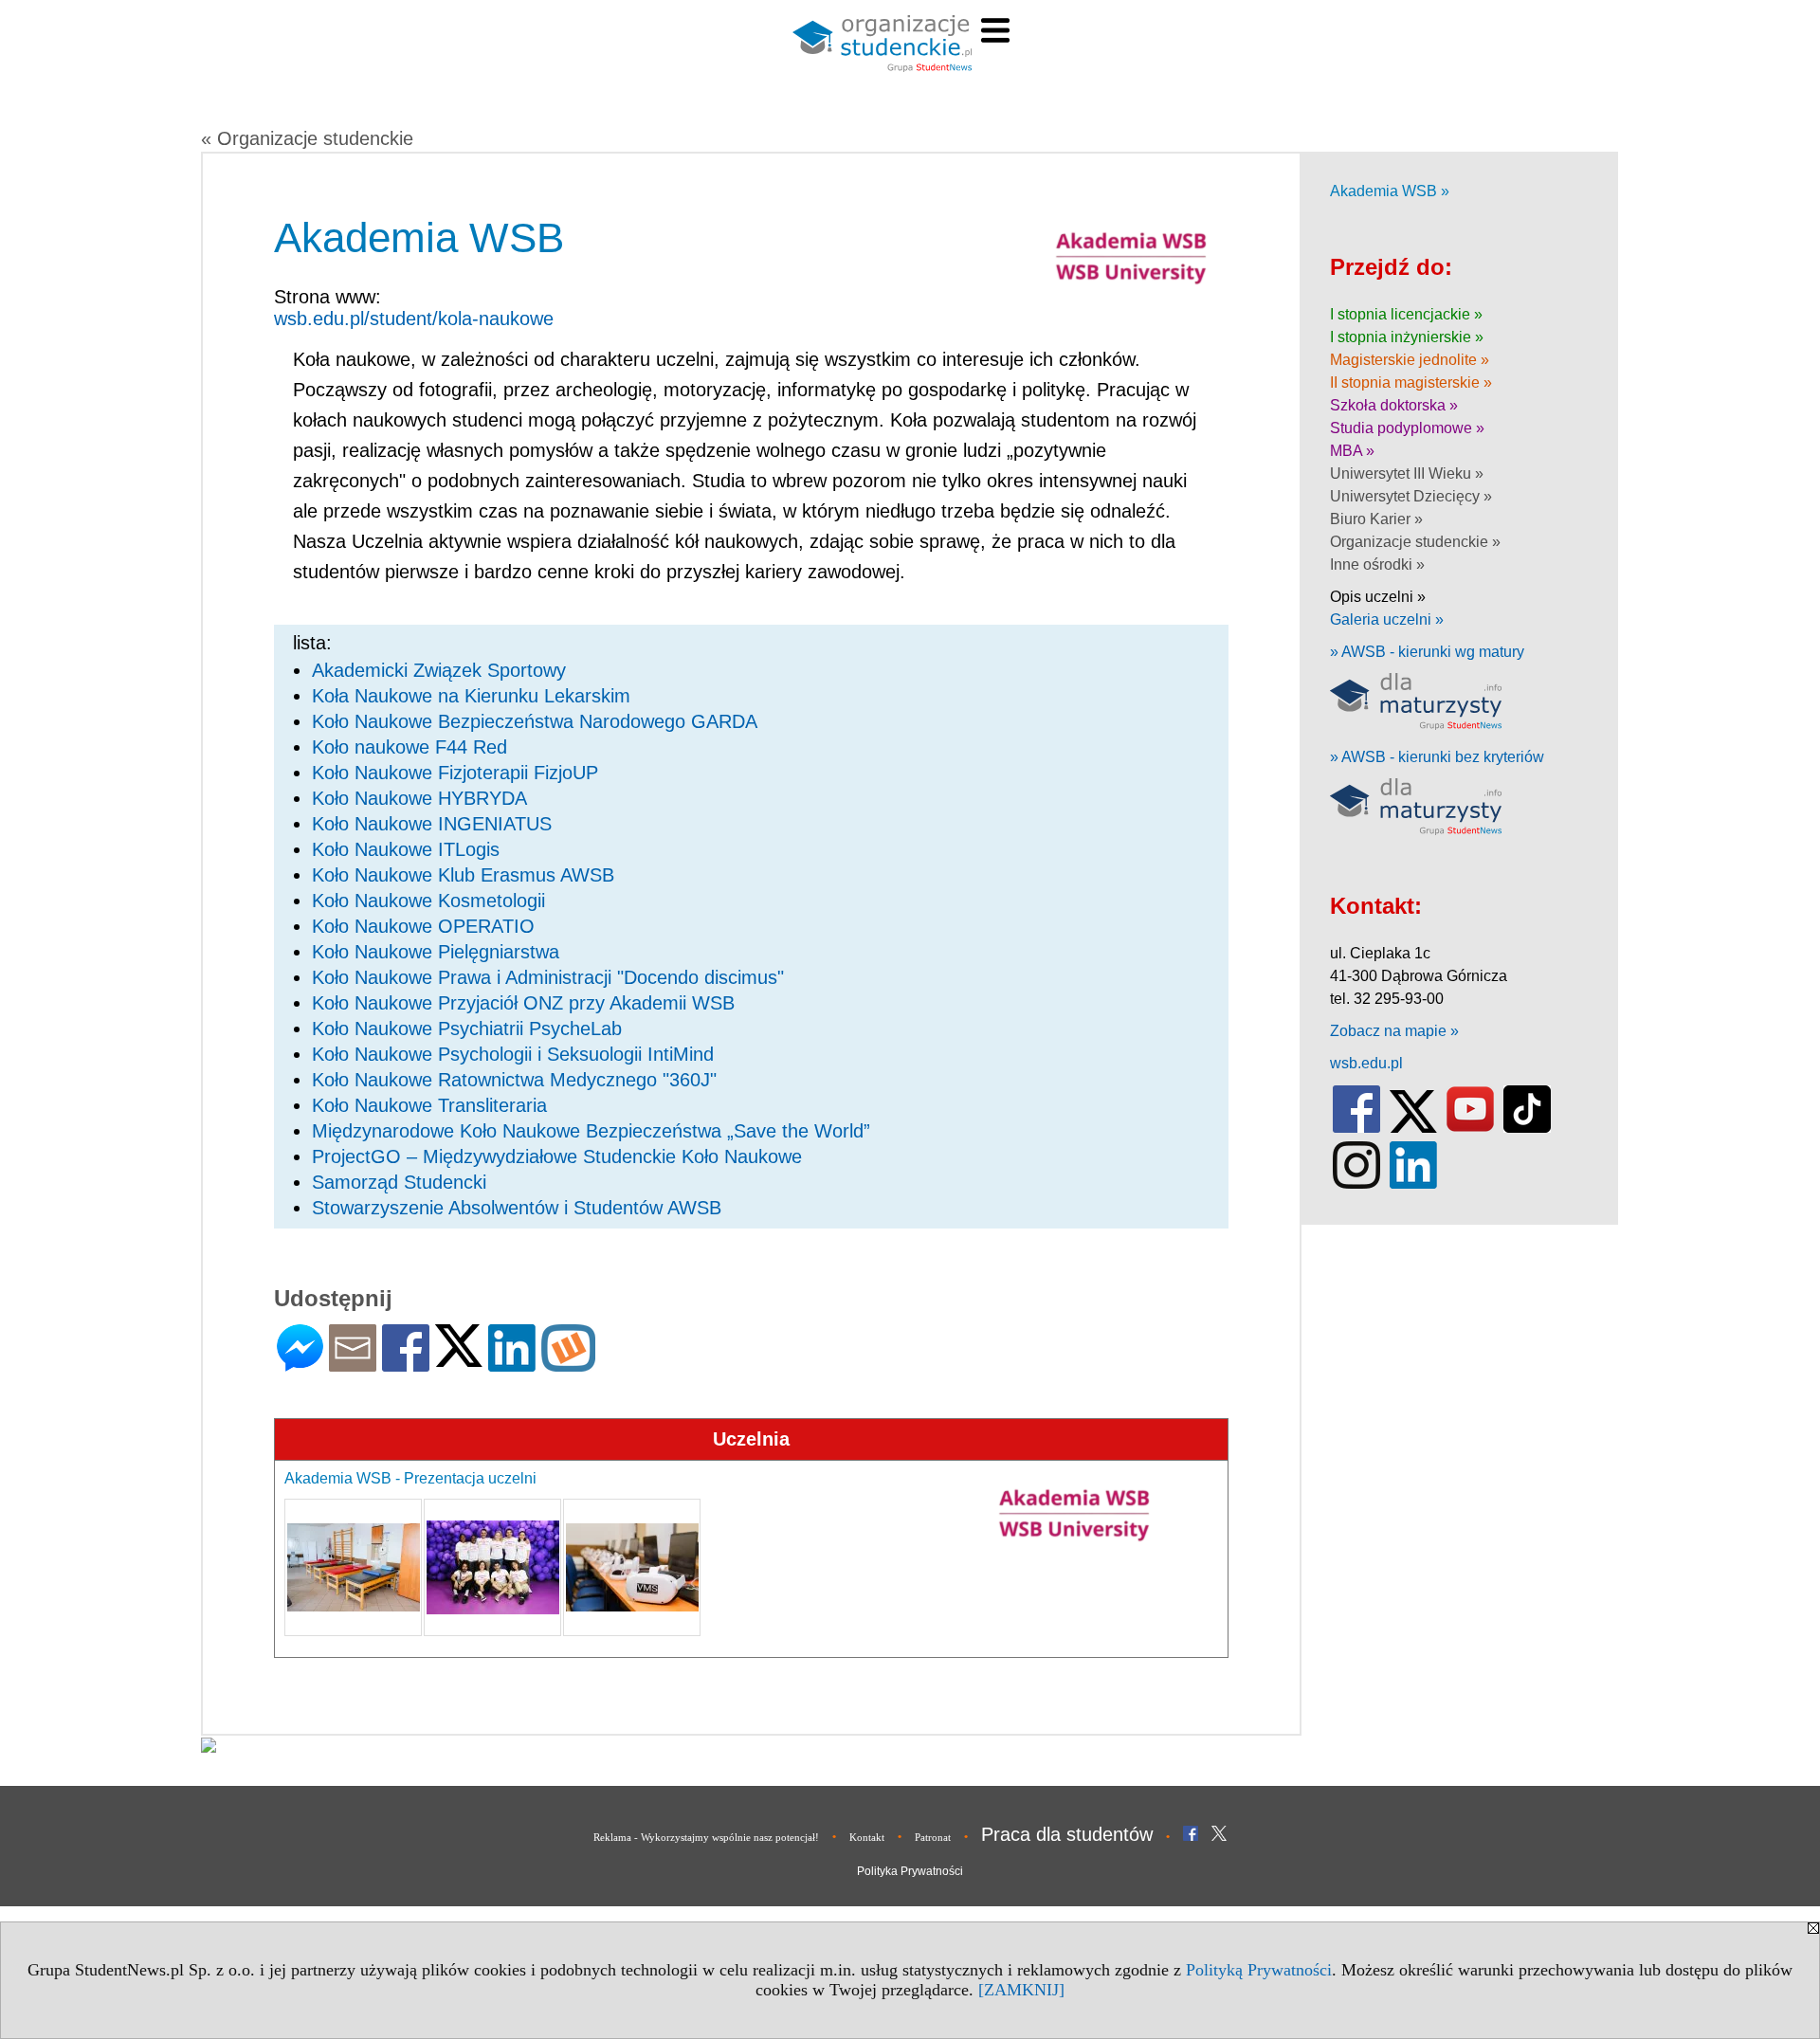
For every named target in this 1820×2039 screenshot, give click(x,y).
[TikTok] (1527, 1129)
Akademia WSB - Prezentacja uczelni (410, 1478)
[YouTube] (1470, 1129)
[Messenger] (300, 1364)
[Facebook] (406, 1364)
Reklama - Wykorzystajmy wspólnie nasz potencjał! (706, 1837)
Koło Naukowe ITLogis (406, 849)
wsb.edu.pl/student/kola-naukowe (414, 319)
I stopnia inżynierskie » (1407, 337)
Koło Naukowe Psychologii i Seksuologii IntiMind (513, 1054)
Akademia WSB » (1390, 191)
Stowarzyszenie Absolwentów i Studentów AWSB (517, 1208)
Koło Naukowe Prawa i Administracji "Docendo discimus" (548, 977)
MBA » (1352, 451)
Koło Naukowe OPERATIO (423, 926)
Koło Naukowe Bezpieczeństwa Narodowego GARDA (535, 721)
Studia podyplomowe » (1407, 428)
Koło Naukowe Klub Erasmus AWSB (463, 875)
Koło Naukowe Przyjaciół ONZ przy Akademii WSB (523, 1003)
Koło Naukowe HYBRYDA (419, 798)
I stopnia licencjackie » (1406, 314)
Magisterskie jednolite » (1410, 360)
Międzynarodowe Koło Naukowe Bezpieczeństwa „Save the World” (591, 1131)
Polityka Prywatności (910, 1871)
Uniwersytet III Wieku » (1407, 473)
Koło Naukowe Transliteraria (429, 1105)
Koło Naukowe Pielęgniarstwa (436, 952)
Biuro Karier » (1376, 519)
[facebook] (1356, 1129)
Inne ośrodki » (1377, 564)
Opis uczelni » (1378, 597)
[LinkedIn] (512, 1364)
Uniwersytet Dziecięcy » (1411, 496)
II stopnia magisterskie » (1411, 382)
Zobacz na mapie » (1394, 1031)
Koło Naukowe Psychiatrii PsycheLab (467, 1029)
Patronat (933, 1837)
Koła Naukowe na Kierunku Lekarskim (471, 696)
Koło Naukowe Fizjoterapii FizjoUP (455, 773)
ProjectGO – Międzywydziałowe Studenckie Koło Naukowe (557, 1156)
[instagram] (1356, 1184)
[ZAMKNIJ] (1021, 1990)
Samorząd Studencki (399, 1182)
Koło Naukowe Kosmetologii (428, 901)
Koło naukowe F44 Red (409, 747)
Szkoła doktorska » (1394, 405)
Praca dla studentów (1067, 1834)
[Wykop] (568, 1364)
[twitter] (1413, 1129)
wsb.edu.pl (1366, 1063)
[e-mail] (353, 1364)
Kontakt (867, 1837)
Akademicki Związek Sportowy (439, 670)
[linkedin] (1413, 1184)
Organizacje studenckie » (1415, 542)
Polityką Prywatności (1259, 1970)
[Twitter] (459, 1359)
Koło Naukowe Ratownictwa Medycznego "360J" (514, 1080)
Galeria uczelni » (1387, 619)
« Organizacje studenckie (307, 138)
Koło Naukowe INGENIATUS (432, 824)
